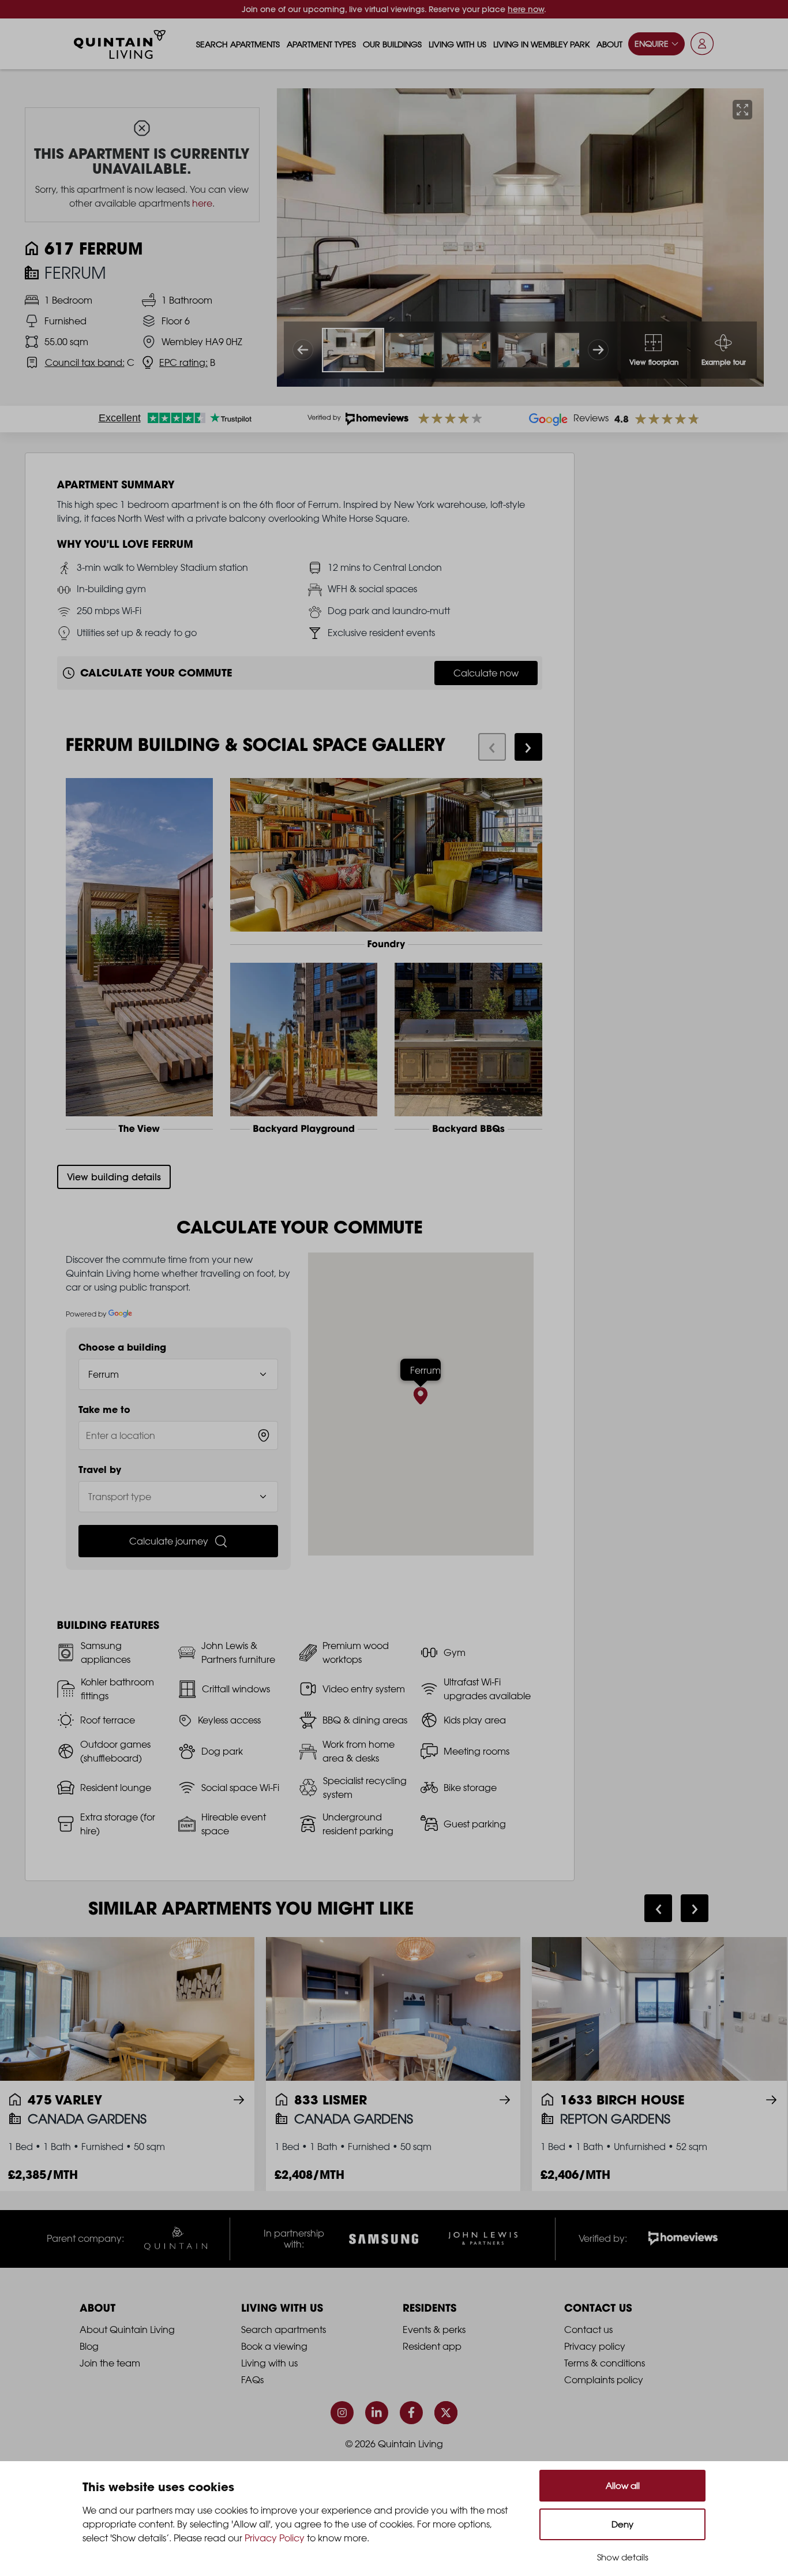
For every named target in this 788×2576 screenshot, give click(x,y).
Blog (89, 2346)
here (202, 203)
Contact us (588, 2330)
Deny (622, 2524)
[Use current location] (264, 1435)
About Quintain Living (127, 2330)
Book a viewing (274, 2346)
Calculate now (486, 673)
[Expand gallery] (742, 110)
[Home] (120, 44)
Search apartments (238, 44)
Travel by (100, 1470)
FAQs (252, 2380)
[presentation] (492, 747)
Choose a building (122, 1347)
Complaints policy (604, 2380)
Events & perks (434, 2330)
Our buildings (392, 44)
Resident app (432, 2346)
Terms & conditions (605, 2363)
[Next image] (598, 350)
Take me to (104, 1409)
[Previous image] (303, 350)
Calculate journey (169, 1541)
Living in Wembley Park (541, 44)
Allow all (623, 2486)
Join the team (110, 2363)
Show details (623, 2557)
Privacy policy (595, 2346)
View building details (114, 1177)
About (609, 44)
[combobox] (179, 1435)
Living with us (457, 44)
